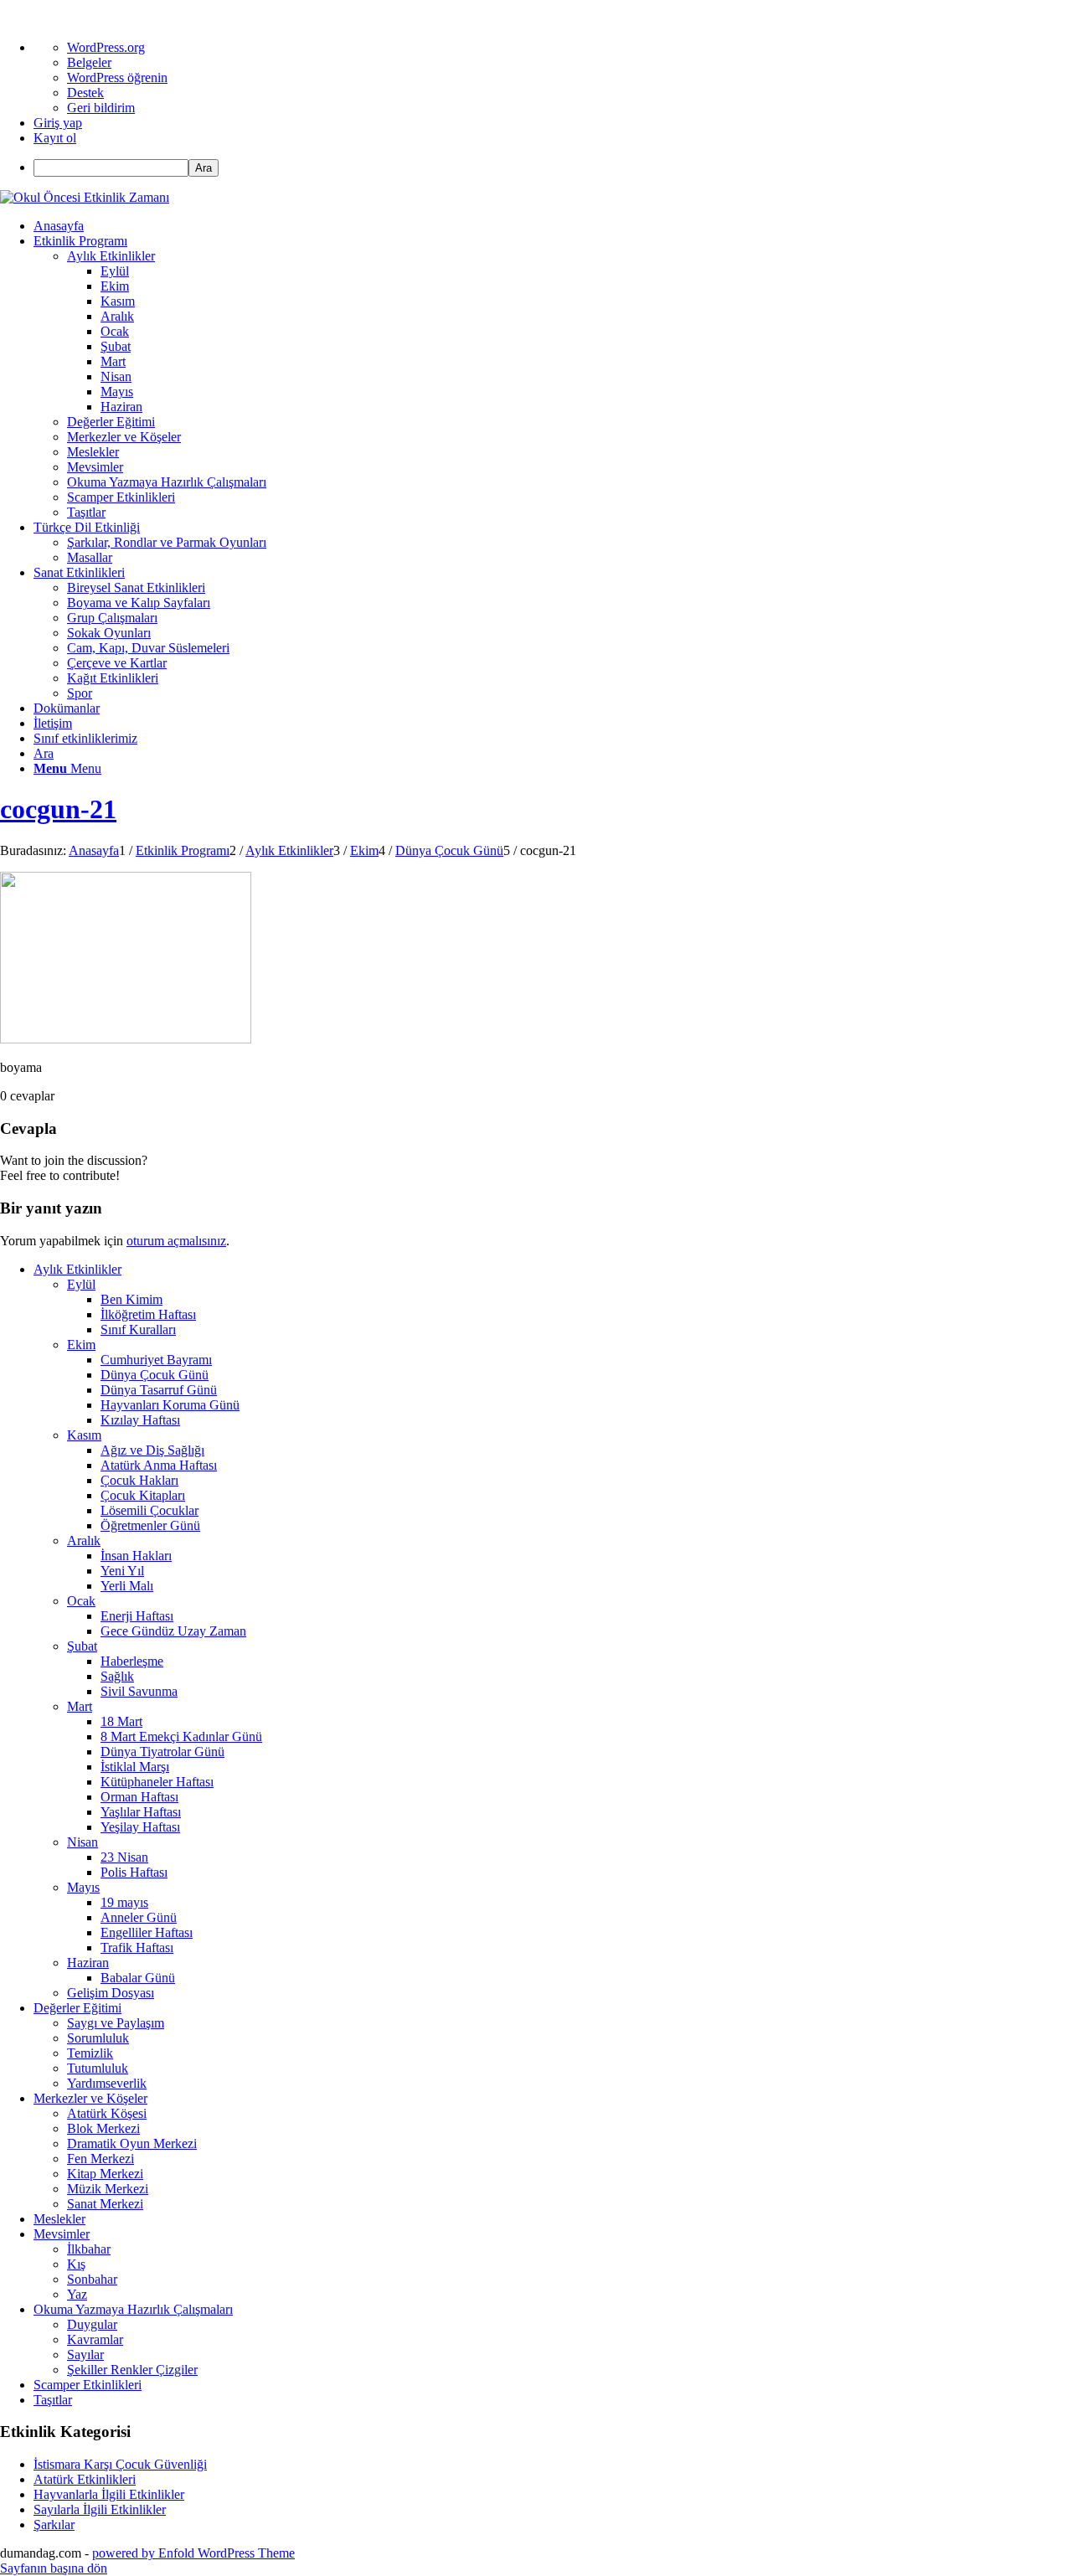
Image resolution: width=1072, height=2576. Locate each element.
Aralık (84, 1540)
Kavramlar (95, 2339)
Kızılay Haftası (140, 1420)
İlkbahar (89, 2249)
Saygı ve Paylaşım (116, 2023)
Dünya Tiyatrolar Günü (162, 1752)
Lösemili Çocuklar (149, 1510)
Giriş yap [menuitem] (58, 123)
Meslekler (59, 2219)
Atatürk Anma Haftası (159, 1465)
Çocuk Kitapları (143, 1495)
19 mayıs (124, 1902)
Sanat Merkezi (105, 2204)
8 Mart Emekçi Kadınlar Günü (181, 1736)
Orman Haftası (139, 1797)
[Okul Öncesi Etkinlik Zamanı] (85, 197)
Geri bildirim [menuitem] (101, 108)
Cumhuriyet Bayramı (156, 1360)
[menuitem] (553, 168)
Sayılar (85, 2354)
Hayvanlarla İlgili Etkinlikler (109, 2494)
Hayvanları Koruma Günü (170, 1405)
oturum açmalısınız (176, 1241)
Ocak (81, 1601)
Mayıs (83, 1887)
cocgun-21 (58, 809)
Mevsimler (62, 2234)
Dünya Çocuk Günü (155, 1375)
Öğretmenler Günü (150, 1525)
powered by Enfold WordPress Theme (193, 2553)
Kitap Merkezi (105, 2174)
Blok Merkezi (103, 2128)
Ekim (81, 1345)
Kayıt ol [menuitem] (55, 138)
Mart (80, 1706)
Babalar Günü (138, 1978)
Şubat (82, 1646)
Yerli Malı (127, 1586)
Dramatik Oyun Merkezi (132, 2143)
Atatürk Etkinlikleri (85, 2479)
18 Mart (121, 1721)
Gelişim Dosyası (111, 1993)
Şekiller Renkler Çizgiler (132, 2370)
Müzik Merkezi (108, 2189)
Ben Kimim (131, 1299)
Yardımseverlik (107, 2083)
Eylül (81, 1284)
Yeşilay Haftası (140, 1827)
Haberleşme (132, 1661)
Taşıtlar (53, 2400)
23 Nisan (124, 1857)
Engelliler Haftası (147, 1932)
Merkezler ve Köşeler (90, 2098)
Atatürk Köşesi (107, 2113)
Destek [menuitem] (85, 93)
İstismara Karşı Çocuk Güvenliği (120, 2464)
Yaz (77, 2294)
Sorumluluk (98, 2038)
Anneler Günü (139, 1917)
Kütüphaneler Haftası (157, 1782)
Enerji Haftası (137, 1616)
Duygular (92, 2324)
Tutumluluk (98, 2068)
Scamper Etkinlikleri (88, 2385)
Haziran (88, 1963)
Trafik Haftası (137, 1947)
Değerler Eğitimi (77, 2008)
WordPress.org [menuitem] (106, 47)
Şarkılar (54, 2524)
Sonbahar (92, 2279)
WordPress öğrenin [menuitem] (117, 77)
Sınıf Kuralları (138, 1329)
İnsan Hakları (136, 1556)
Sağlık (117, 1676)
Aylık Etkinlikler (77, 1269)
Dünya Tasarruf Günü (159, 1390)
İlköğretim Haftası (148, 1314)
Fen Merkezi (100, 2159)
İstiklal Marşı (135, 1767)
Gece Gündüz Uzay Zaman (173, 1631)
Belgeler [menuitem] (89, 62)
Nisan (82, 1842)
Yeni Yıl (122, 1571)
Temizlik (90, 2053)
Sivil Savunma (139, 1691)
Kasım (84, 1435)
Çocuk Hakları (139, 1480)
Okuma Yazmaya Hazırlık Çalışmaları (133, 2309)
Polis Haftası (134, 1872)
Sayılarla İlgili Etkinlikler (100, 2509)
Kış (76, 2264)
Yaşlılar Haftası (141, 1812)
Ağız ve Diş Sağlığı (152, 1450)
